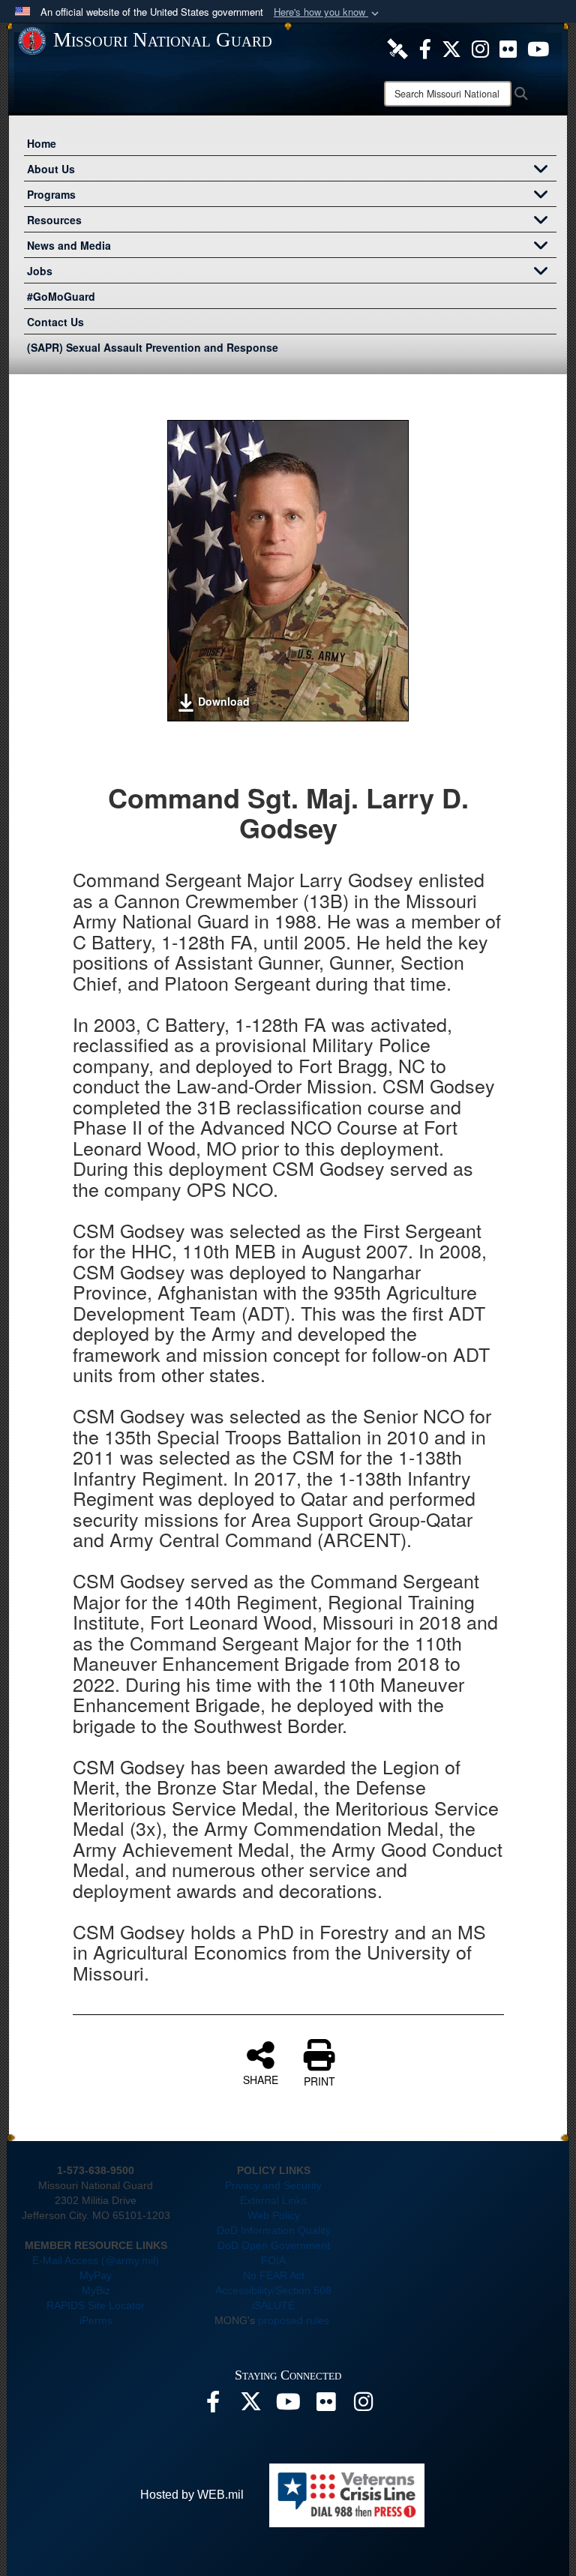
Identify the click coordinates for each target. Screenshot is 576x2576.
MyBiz (96, 2290)
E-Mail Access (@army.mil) (96, 2260)
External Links (273, 2200)
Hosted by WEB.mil (192, 2495)
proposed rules (294, 2320)
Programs (51, 194)
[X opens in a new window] (451, 47)
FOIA (273, 2260)
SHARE (261, 2079)
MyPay (96, 2275)
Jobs (40, 271)
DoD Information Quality (274, 2230)
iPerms (96, 2320)
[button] (328, 12)
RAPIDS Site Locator (96, 2305)
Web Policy (274, 2215)
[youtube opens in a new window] (538, 47)
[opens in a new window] (397, 47)
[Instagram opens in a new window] (480, 47)
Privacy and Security (273, 2185)
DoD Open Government (274, 2245)
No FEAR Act (274, 2275)
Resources (54, 220)
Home (42, 143)
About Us (51, 169)
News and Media (69, 245)
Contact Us (55, 322)
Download (224, 701)
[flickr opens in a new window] (508, 47)
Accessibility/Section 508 (273, 2290)
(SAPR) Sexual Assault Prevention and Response (153, 347)
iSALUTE (273, 2305)
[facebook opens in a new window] (425, 47)
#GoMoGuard (61, 296)
